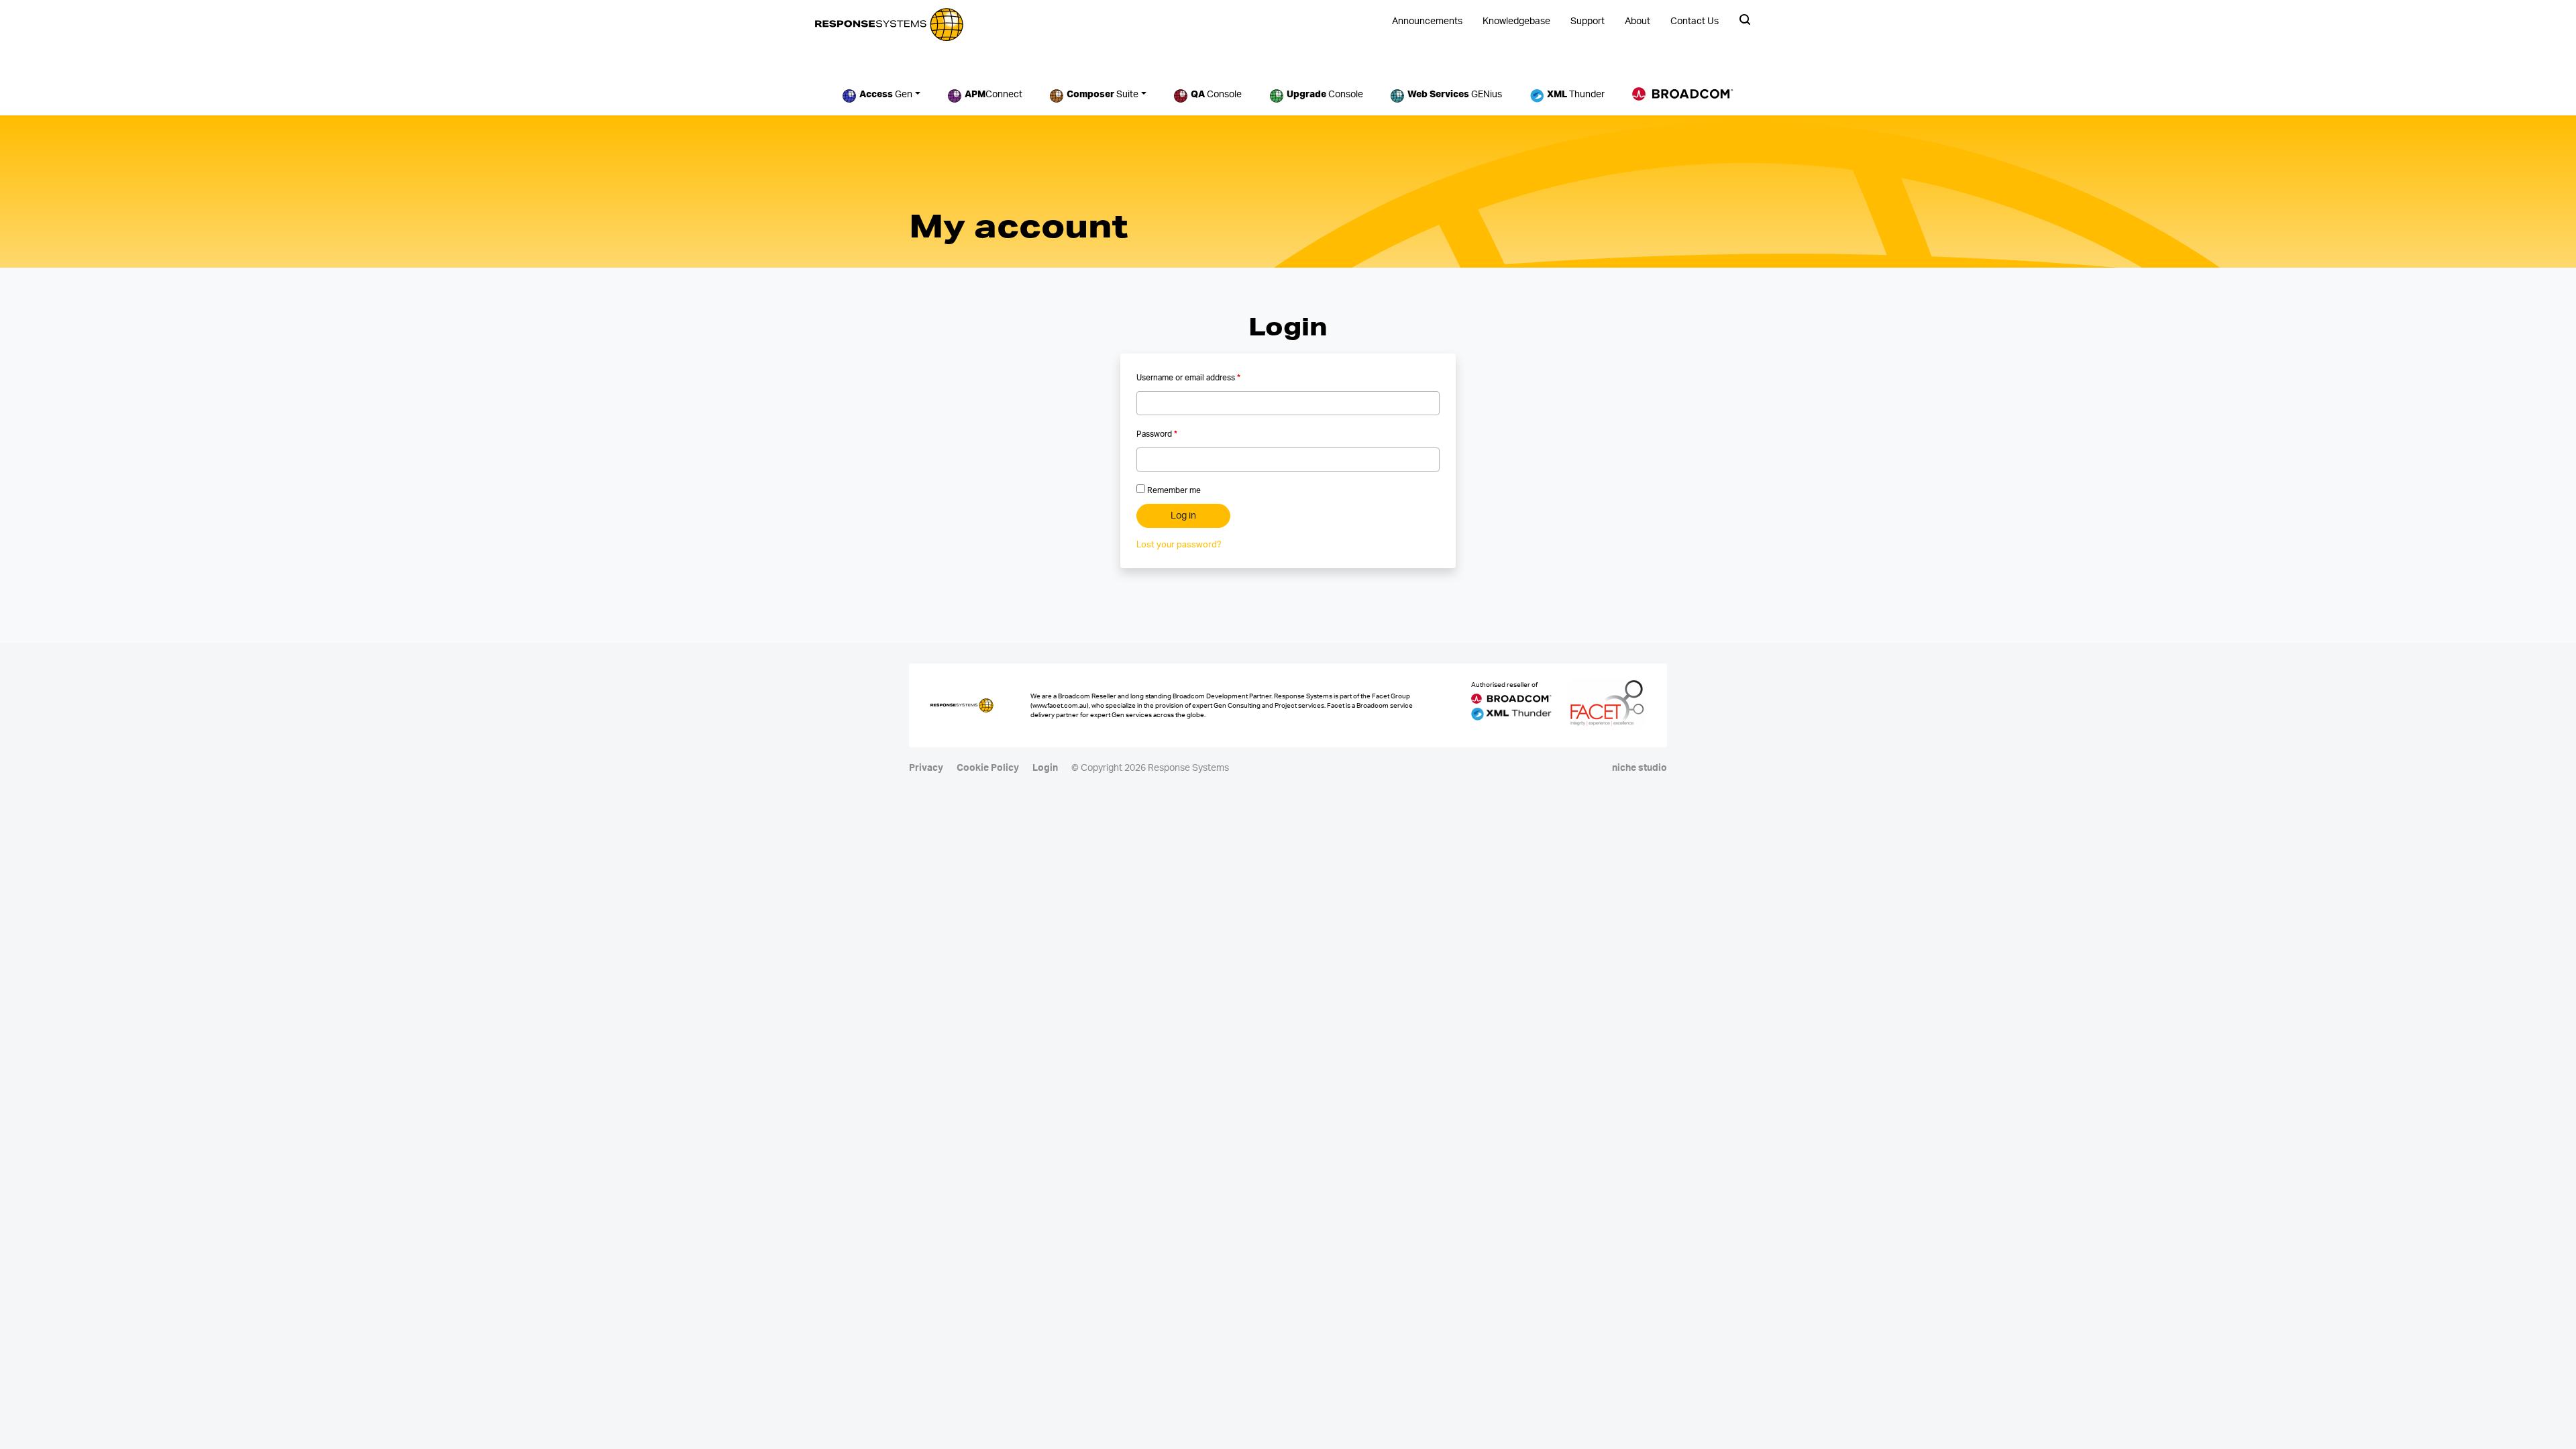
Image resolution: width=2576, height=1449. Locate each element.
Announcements (1427, 21)
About (1638, 21)
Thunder (1576, 95)
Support (1588, 21)
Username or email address (1188, 378)
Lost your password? (1179, 545)
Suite (1103, 95)
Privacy (926, 768)
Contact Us (1695, 21)
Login (1045, 768)
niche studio (1640, 768)
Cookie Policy (988, 768)
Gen (886, 95)
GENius (1455, 95)
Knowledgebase (1516, 21)
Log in (1183, 516)
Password (1157, 434)
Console (1216, 95)
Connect (994, 95)
